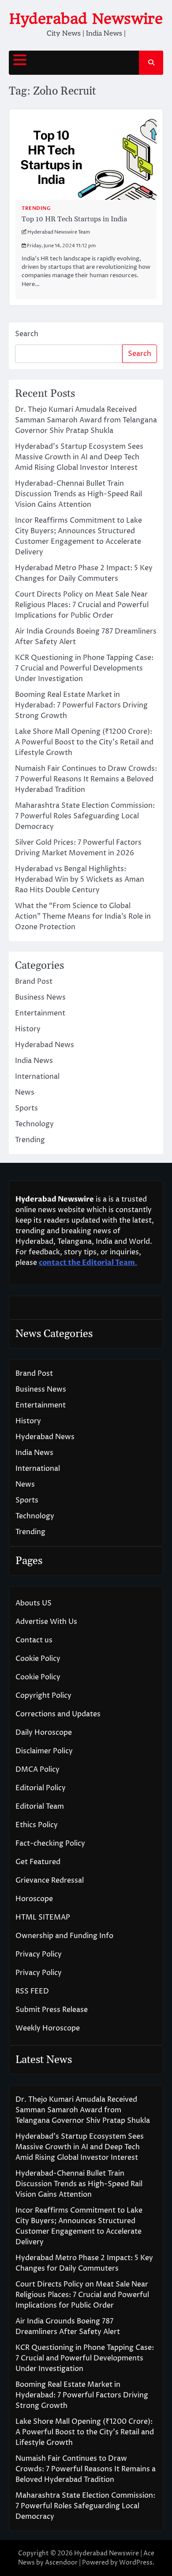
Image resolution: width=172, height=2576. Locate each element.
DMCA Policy (37, 1770)
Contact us (34, 1640)
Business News (40, 997)
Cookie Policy (38, 1659)
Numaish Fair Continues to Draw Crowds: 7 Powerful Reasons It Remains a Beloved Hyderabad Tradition (86, 779)
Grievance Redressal (50, 1880)
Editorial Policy (41, 1788)
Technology (34, 1124)
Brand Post (34, 982)
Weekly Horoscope (48, 2028)
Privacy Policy (39, 1954)
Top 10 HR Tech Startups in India (74, 219)
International (37, 1077)
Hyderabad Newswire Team (59, 232)
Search (27, 334)
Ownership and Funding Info (64, 1936)
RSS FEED (32, 1991)
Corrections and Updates (58, 1714)
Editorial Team (40, 1806)
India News (34, 1061)
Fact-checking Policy (50, 1843)
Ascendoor (61, 2563)
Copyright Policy (43, 1696)
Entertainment (40, 1013)
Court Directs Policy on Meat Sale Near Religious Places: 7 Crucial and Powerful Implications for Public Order (82, 605)
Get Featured (38, 1862)
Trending (36, 208)
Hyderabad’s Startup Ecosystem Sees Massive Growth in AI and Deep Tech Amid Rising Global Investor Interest (79, 457)
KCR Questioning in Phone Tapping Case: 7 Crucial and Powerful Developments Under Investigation (84, 668)
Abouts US (34, 1603)
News (25, 1092)
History (28, 1029)
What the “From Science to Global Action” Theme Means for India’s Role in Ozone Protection (83, 916)
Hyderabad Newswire (86, 19)
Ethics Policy (37, 1825)
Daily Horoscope (44, 1733)
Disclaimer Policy (44, 1751)
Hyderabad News (45, 1045)
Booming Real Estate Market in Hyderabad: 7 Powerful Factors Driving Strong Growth (81, 705)
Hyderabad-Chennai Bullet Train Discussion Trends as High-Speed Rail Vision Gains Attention (79, 494)
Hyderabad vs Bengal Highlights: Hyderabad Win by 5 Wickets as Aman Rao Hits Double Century (80, 879)
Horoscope (34, 1899)
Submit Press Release (52, 2010)
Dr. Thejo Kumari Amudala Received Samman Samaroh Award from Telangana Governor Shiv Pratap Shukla (86, 420)
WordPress (136, 2563)
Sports (26, 1108)
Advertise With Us (46, 1622)
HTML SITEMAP (43, 1917)
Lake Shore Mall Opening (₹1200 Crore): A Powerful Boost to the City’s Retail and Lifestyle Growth (84, 742)
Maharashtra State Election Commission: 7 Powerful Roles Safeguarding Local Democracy (85, 816)
